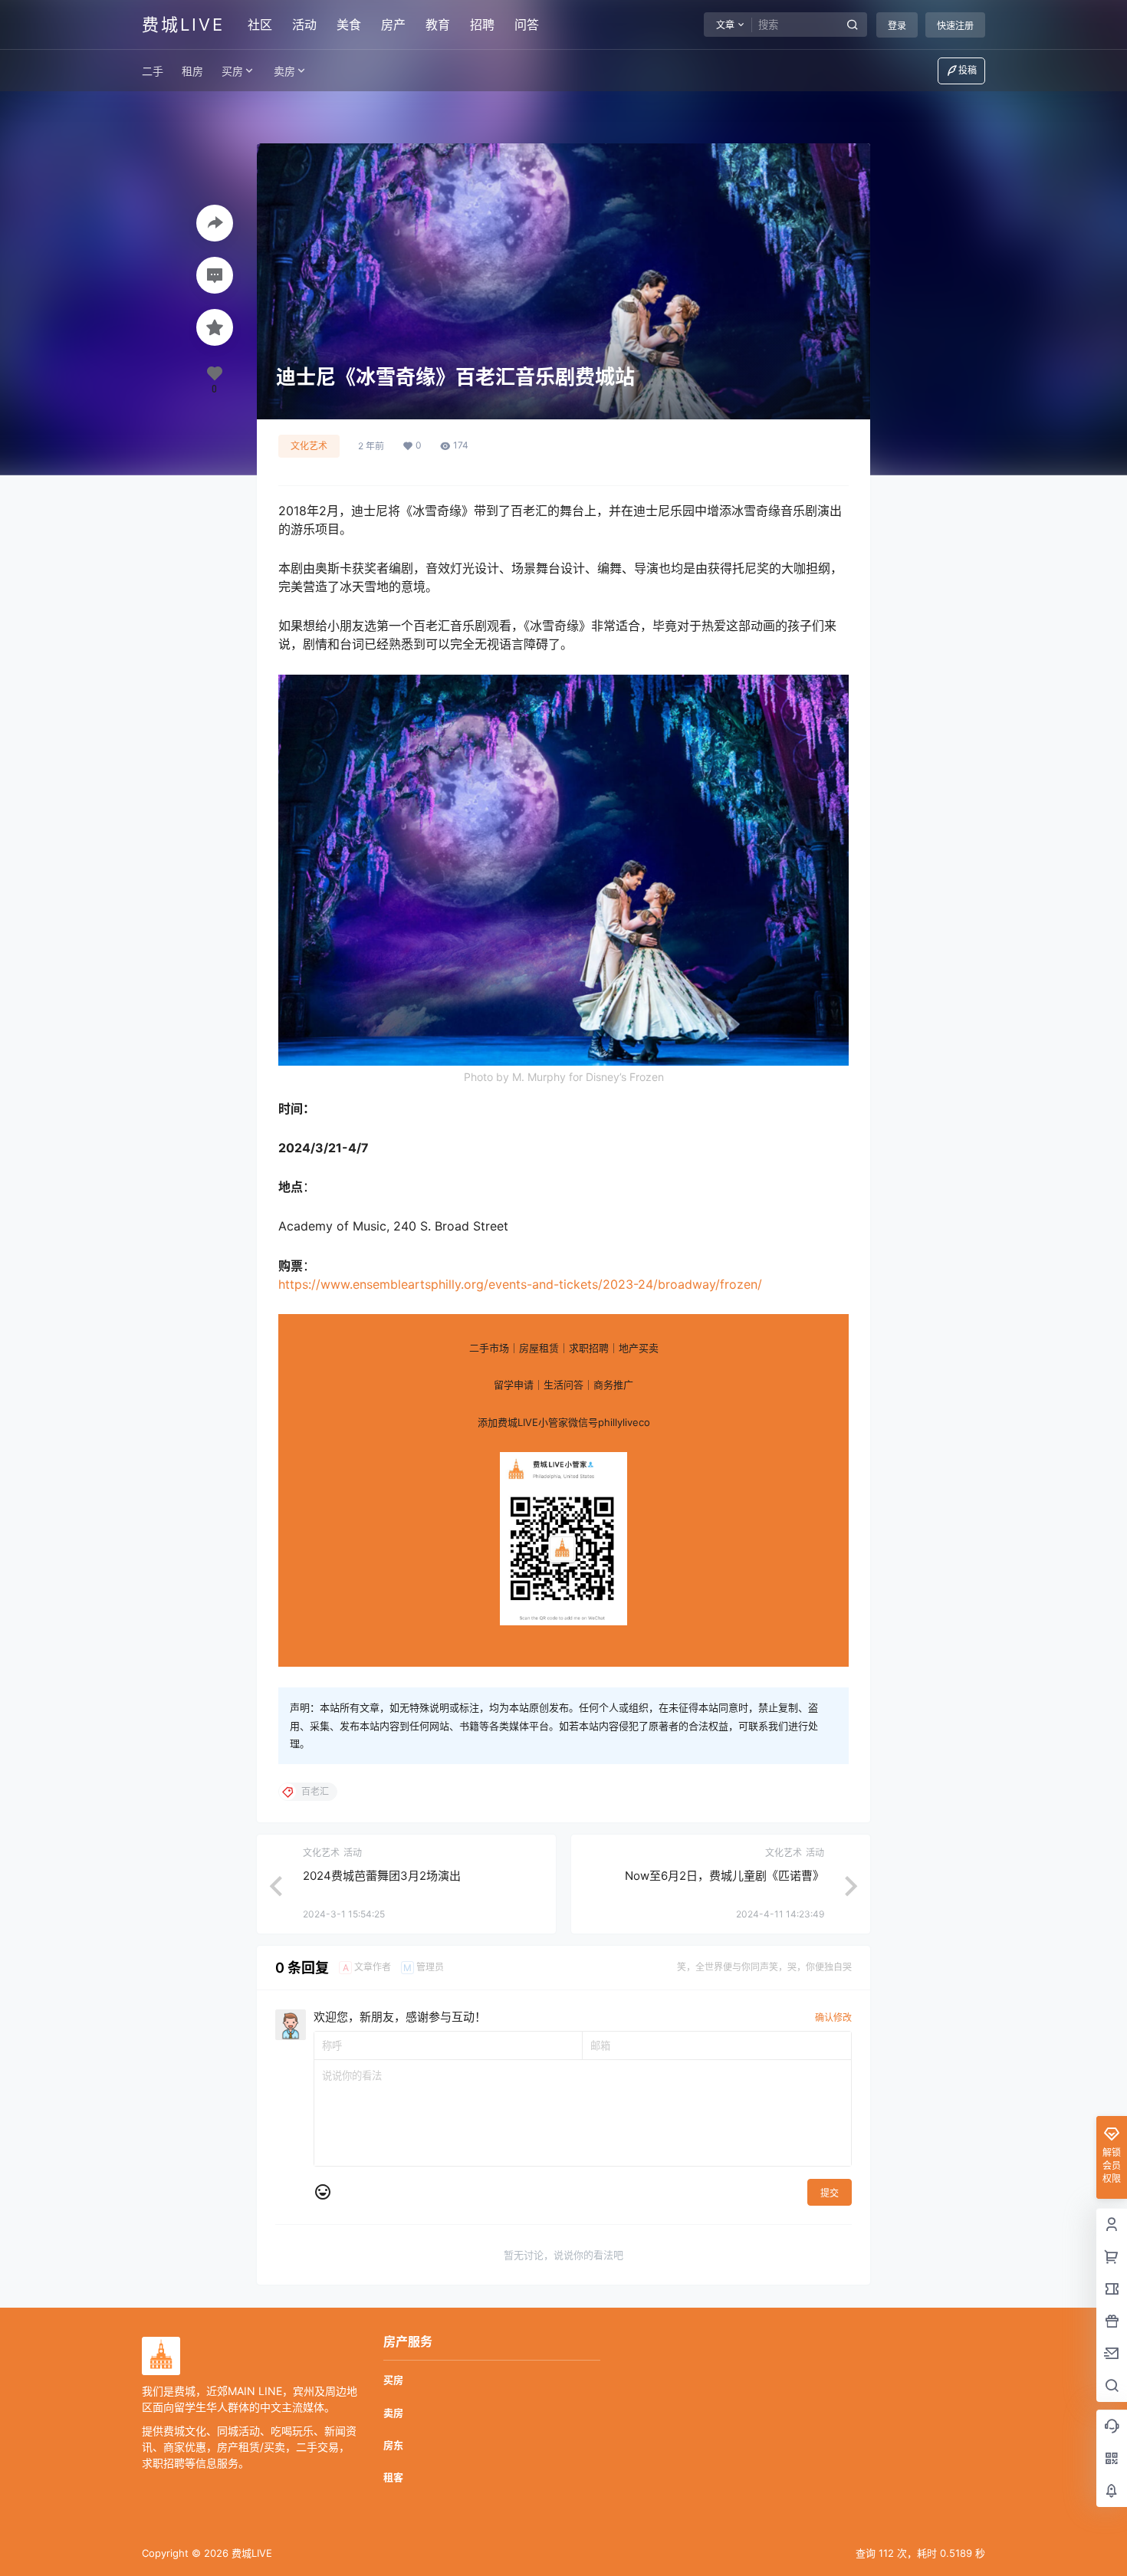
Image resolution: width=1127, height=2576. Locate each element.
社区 (260, 25)
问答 (527, 25)
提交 (830, 2193)
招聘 (482, 25)
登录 (897, 26)
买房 (232, 71)
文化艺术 (309, 446)
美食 (349, 25)
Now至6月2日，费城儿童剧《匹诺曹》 (724, 1876)
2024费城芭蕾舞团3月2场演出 (383, 1876)
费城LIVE (250, 2553)
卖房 (284, 71)
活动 (304, 25)
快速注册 (955, 26)
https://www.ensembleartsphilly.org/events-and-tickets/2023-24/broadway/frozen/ (520, 1284)
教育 (438, 25)
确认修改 (833, 2017)
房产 (393, 25)
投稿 (968, 70)
